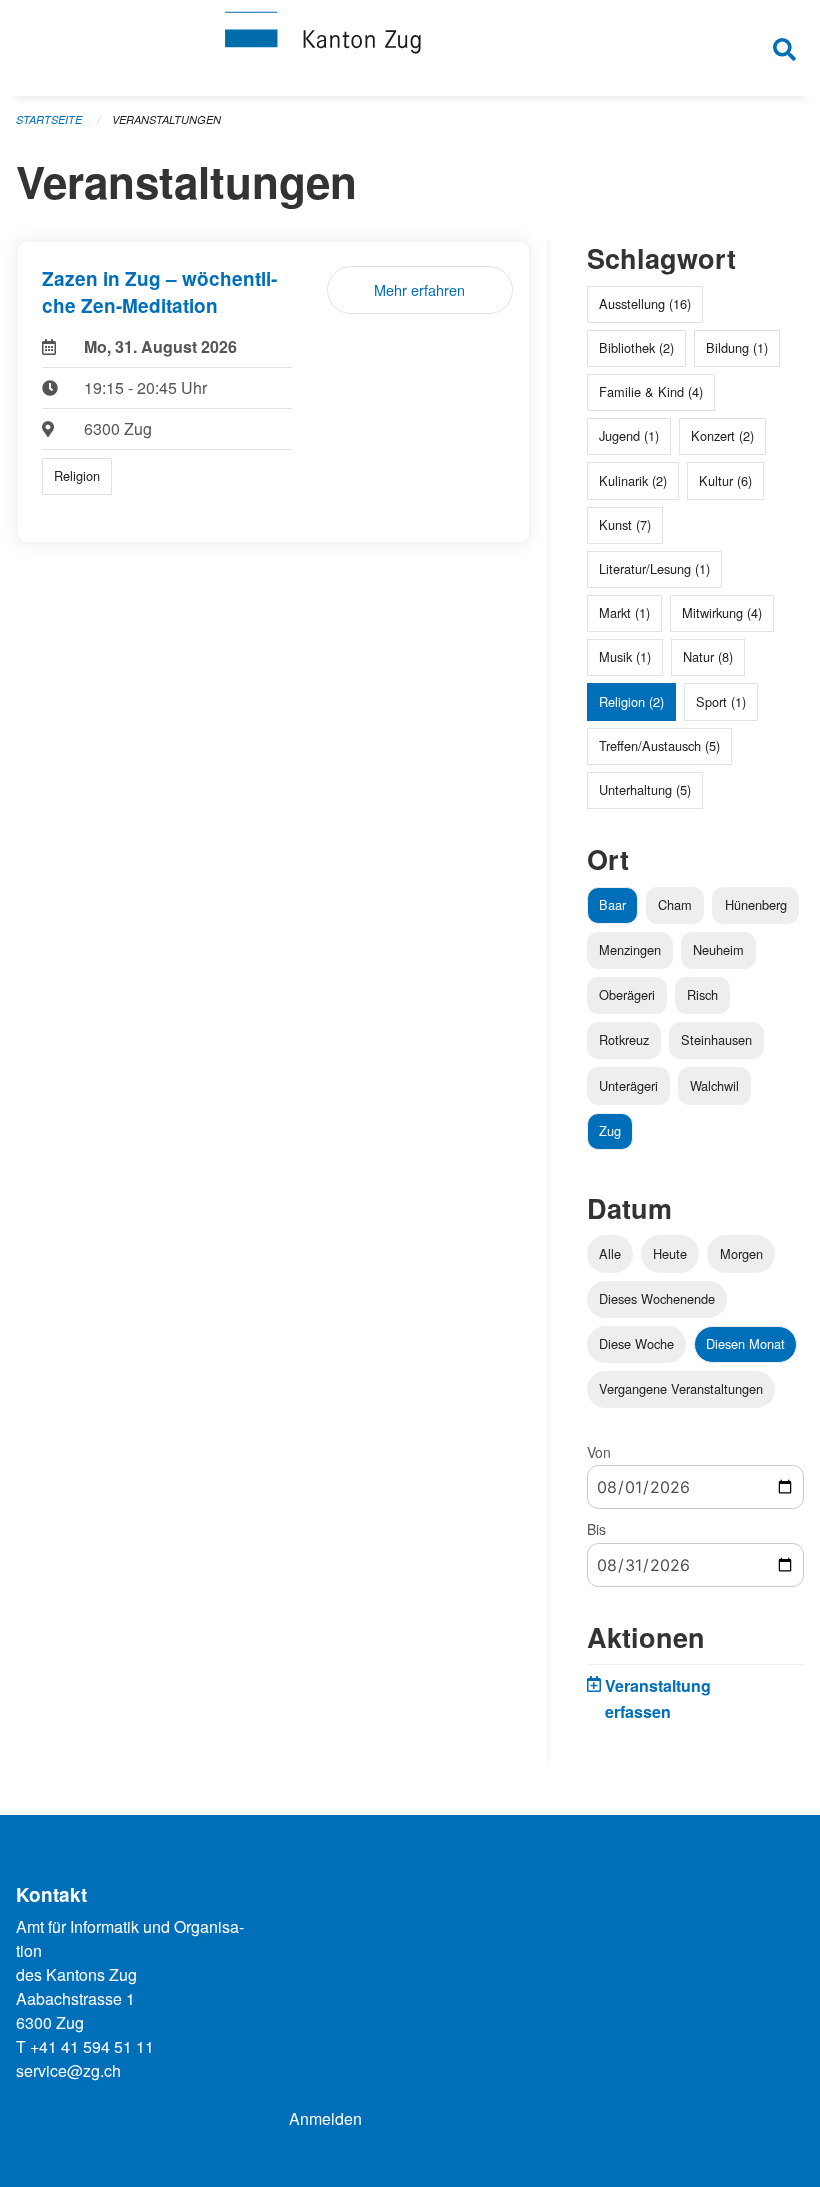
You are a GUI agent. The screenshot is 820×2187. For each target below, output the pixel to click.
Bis (596, 1529)
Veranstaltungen (166, 119)
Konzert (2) (722, 435)
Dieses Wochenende (657, 1298)
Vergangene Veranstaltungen (681, 1388)
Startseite (49, 119)
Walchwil (714, 1085)
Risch (702, 994)
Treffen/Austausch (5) (659, 745)
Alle (610, 1253)
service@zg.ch (68, 2070)
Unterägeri (628, 1085)
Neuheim (718, 949)
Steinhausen (716, 1039)
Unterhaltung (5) (645, 789)
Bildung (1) (737, 347)
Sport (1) (721, 701)
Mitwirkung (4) (722, 612)
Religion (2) (631, 701)
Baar (612, 904)
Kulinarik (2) (633, 480)
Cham (675, 904)
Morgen (741, 1253)
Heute (670, 1253)
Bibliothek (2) (636, 347)
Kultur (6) (725, 480)
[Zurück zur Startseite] (410, 48)
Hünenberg (756, 904)
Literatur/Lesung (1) (654, 568)
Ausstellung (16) (645, 303)
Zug (610, 1130)
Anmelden (325, 2118)
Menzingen (630, 949)
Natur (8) (708, 656)
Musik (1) (625, 656)
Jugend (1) (629, 435)
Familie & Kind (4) (651, 391)
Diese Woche (636, 1343)
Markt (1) (624, 612)
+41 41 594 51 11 (92, 2046)
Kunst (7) (625, 524)
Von (599, 1452)
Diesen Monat (745, 1343)
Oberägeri (627, 994)
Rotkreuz (624, 1039)
